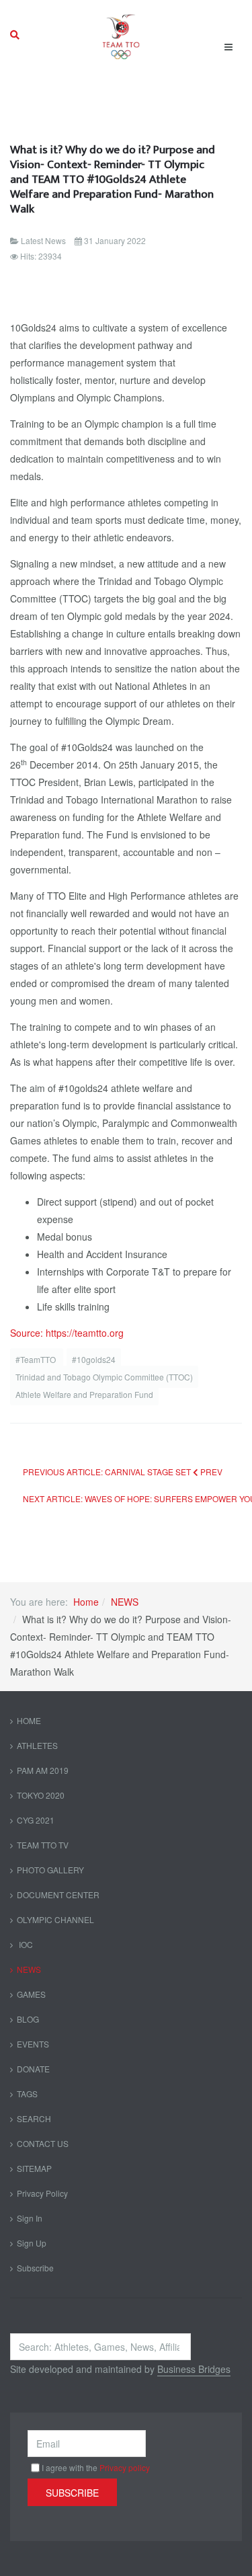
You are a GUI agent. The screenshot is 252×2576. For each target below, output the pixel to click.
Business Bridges (194, 2369)
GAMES (31, 1994)
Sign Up (32, 2243)
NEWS (125, 1602)
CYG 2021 (36, 1820)
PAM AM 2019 (43, 1770)
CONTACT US (43, 2143)
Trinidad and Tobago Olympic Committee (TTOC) (104, 1377)
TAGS (27, 2094)
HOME (29, 1720)
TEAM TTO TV (43, 1845)
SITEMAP (34, 2168)
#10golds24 (94, 1359)
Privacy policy (125, 2467)
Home (86, 1602)
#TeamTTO (37, 1359)
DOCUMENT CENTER (58, 1895)
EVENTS (33, 2044)
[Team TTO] (121, 35)
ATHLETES (37, 1745)
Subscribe (35, 2268)
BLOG (28, 2019)
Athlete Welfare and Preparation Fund (84, 1394)
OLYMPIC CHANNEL (55, 1919)
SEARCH (34, 2118)
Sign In (30, 2218)
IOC (25, 1944)
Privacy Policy (42, 2193)
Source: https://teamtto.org (67, 1333)
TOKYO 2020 (41, 1795)
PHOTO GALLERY (50, 1870)
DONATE (33, 2069)
